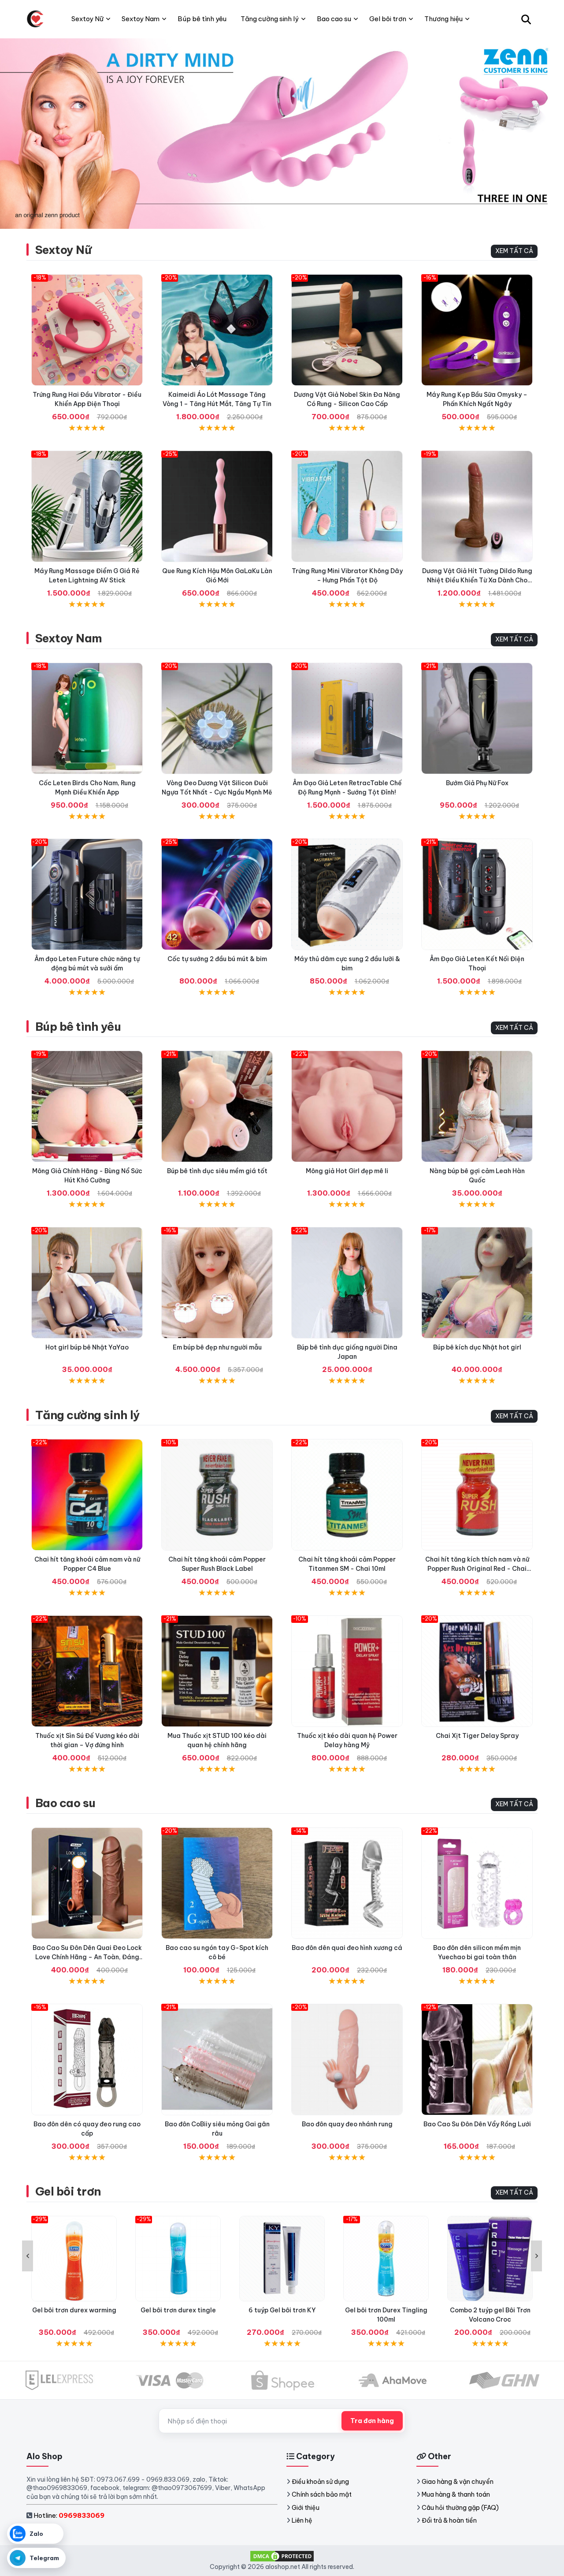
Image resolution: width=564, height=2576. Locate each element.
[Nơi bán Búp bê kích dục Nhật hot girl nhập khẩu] (477, 1283)
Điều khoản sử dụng (320, 2482)
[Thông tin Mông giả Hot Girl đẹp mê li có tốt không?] (347, 1106)
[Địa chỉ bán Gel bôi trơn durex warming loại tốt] (74, 2259)
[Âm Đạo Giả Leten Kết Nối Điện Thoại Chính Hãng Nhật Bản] (477, 894)
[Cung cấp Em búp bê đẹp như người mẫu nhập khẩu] (217, 1283)
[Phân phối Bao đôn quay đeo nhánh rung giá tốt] (347, 2060)
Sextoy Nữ (63, 250)
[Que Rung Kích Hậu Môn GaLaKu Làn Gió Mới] (217, 506)
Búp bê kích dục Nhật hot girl (477, 1347)
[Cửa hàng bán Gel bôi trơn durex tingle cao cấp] (178, 2259)
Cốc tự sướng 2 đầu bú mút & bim (217, 959)
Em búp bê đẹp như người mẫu (217, 1347)
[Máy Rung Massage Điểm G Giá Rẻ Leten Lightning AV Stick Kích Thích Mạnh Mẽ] (87, 506)
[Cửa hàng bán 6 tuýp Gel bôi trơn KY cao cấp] (282, 2259)
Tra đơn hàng (372, 2421)
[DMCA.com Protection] (282, 2556)
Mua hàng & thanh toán (456, 2494)
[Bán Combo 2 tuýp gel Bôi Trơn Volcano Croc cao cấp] (490, 2259)
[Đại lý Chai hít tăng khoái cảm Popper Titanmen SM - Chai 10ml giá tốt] (347, 1495)
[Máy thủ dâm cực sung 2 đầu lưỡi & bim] (347, 894)
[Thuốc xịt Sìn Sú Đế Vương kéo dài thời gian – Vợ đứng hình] (87, 1671)
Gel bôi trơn (68, 2191)
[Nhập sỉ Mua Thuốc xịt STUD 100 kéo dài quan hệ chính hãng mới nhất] (217, 1671)
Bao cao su (65, 1803)
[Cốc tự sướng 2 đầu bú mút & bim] (217, 894)
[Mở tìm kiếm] (526, 19)
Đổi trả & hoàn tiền (449, 2520)
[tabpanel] (282, 133)
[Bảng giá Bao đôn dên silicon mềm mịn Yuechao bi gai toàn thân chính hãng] (477, 1883)
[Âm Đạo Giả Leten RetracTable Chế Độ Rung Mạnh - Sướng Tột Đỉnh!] (347, 718)
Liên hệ (302, 2520)
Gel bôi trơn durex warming (74, 2310)
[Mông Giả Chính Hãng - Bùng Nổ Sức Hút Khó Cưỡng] (87, 1106)
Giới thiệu (306, 2508)
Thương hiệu (443, 19)
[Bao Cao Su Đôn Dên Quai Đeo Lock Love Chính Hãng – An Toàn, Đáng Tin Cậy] (87, 1883)
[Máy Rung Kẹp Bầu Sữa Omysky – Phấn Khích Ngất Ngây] (477, 330)
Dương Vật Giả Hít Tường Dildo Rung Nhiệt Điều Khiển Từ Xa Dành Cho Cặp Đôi (477, 580)
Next (536, 2256)
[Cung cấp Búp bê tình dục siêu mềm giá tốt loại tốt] (217, 1106)
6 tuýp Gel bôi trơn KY (282, 2310)
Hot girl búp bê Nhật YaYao (87, 1347)
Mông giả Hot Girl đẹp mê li (347, 1171)
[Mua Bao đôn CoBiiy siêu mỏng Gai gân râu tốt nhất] (217, 2060)
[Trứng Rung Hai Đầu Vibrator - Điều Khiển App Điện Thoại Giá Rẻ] (87, 330)
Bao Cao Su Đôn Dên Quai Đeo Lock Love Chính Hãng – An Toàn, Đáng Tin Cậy (87, 1957)
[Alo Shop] (35, 19)
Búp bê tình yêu (78, 1027)
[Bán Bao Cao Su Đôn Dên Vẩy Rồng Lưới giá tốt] (477, 2060)
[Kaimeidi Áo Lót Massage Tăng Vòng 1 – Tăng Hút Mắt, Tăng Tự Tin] (217, 330)
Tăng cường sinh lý (88, 1415)
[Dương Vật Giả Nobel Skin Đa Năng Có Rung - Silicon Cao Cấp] (347, 330)
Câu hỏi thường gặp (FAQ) (460, 2508)
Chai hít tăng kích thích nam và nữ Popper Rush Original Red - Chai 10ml (477, 1569)
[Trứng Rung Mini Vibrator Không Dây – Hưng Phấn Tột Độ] (347, 506)
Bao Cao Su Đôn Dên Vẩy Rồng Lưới (477, 2124)
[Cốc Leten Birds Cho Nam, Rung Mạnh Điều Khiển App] (87, 718)
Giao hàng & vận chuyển (458, 2482)
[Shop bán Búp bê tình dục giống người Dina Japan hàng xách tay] (347, 1283)
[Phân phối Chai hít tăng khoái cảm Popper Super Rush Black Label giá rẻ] (217, 1495)
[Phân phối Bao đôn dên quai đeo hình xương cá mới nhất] (347, 1883)
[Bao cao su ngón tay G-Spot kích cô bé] (217, 1883)
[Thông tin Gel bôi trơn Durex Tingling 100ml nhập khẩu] (386, 2259)
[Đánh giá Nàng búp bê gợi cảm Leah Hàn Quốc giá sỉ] (477, 1106)
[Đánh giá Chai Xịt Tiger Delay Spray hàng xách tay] (477, 1671)
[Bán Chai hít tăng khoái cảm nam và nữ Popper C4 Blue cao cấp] (87, 1495)
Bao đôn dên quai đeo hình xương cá (347, 1948)
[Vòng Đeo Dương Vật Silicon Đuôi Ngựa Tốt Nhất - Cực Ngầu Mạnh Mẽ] (217, 718)
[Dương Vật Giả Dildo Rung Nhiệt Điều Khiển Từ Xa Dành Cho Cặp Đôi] (477, 506)
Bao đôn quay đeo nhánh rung (347, 2124)
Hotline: (69, 2515)
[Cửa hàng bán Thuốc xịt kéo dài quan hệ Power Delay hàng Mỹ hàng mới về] (347, 1671)
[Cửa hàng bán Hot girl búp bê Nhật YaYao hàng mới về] (87, 1283)
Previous (28, 2256)
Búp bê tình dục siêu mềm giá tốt (217, 1171)
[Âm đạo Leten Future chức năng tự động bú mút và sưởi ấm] (87, 894)
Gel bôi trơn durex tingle (178, 2310)
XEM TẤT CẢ (514, 251)
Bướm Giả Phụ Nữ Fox (477, 783)
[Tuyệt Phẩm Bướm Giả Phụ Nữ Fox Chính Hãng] (477, 718)
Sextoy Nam (69, 638)
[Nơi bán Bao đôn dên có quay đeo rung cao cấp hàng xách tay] (87, 2060)
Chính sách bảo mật (322, 2494)
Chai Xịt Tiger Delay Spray (477, 1736)
